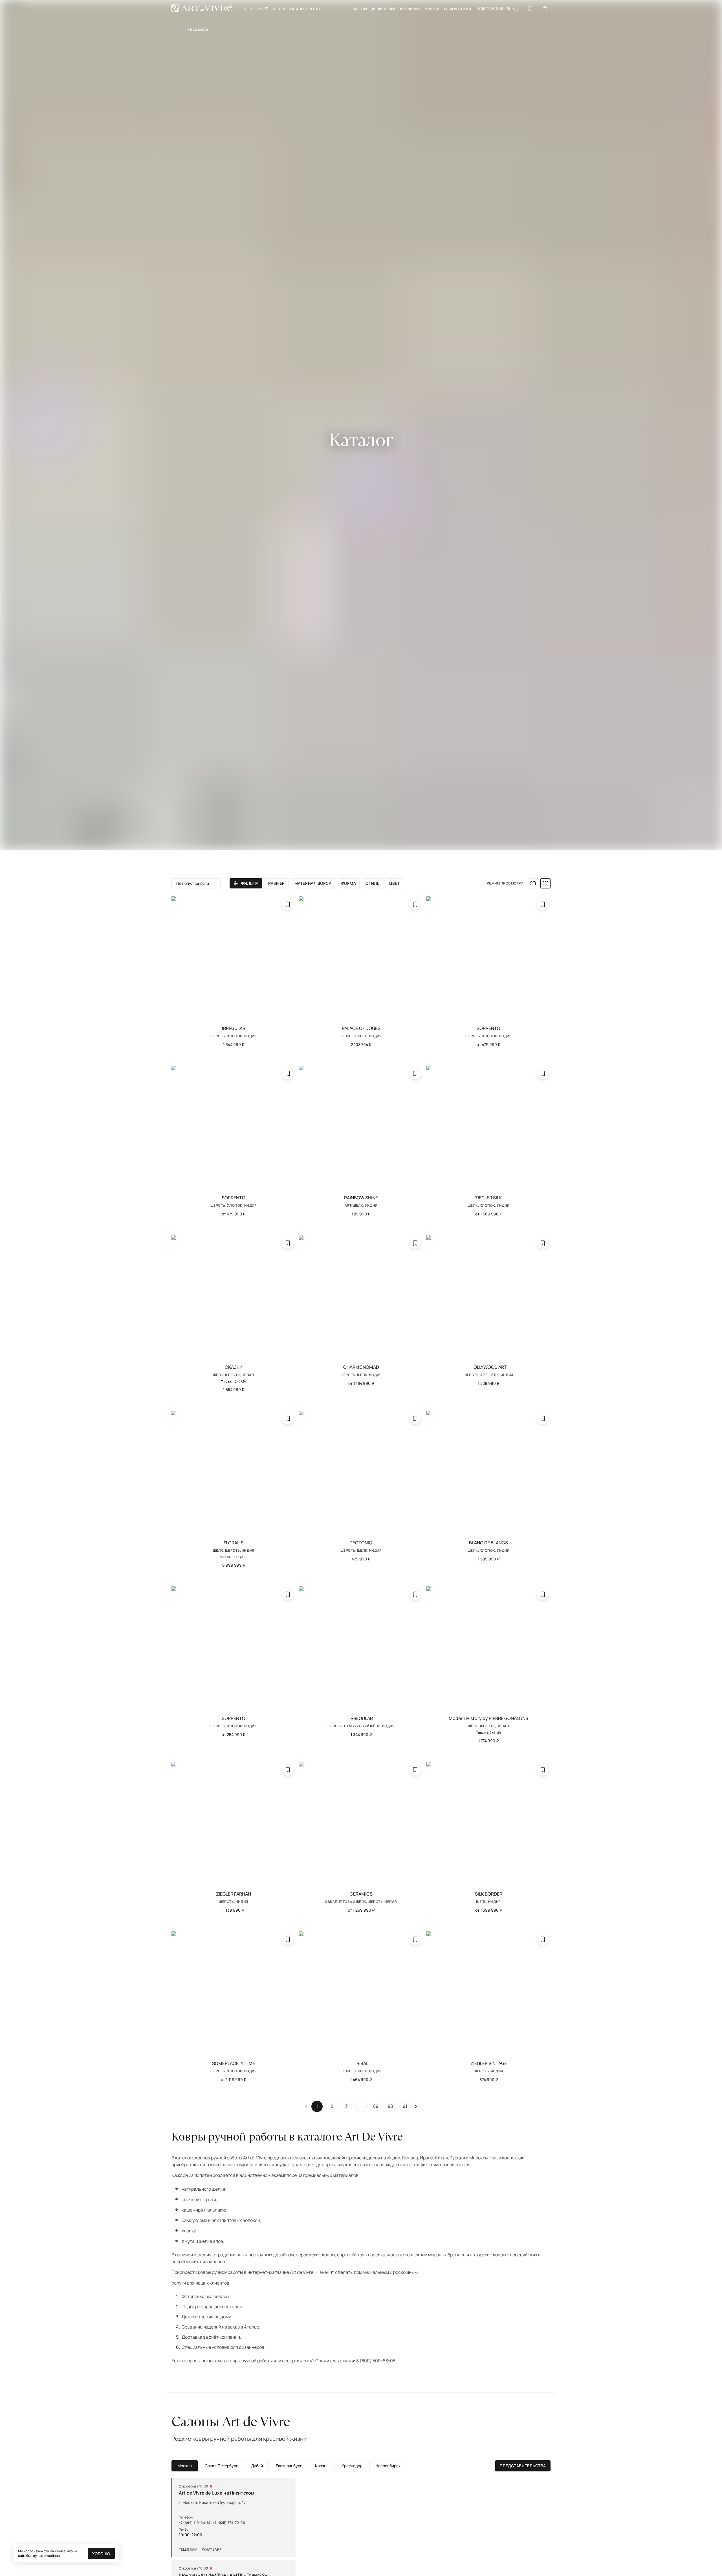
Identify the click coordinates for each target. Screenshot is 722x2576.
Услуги (432, 9)
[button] (196, 883)
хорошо (101, 2554)
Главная (179, 29)
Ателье (279, 9)
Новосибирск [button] (388, 2466)
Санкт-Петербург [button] (221, 2466)
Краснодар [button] (352, 2466)
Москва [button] (185, 2466)
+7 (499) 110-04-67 (195, 2523)
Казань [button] (322, 2466)
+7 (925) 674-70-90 (229, 2523)
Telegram (188, 2550)
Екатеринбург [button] (289, 2466)
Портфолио (410, 9)
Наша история (457, 9)
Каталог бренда (305, 9)
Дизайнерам (383, 9)
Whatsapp (212, 2550)
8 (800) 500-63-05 (494, 9)
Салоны (359, 9)
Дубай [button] (257, 2466)
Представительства (523, 2466)
